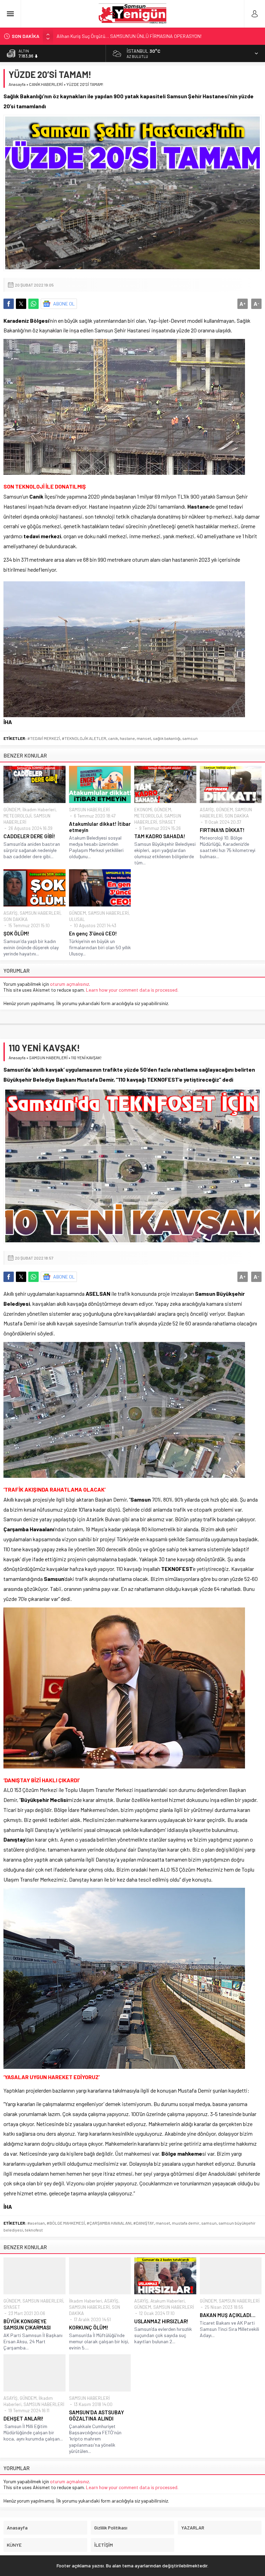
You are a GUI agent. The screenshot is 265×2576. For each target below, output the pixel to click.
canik (113, 738)
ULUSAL (77, 919)
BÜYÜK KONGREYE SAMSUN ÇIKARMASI (27, 2324)
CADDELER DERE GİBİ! (29, 836)
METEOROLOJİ (17, 816)
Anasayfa (17, 84)
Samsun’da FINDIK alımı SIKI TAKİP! (92, 36)
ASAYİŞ (207, 810)
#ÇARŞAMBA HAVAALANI (109, 2223)
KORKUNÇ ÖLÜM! (89, 2327)
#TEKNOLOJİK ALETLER (84, 738)
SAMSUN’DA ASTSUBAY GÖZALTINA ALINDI (96, 2415)
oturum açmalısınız (70, 984)
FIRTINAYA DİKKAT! (222, 830)
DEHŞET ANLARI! (23, 2418)
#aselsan (36, 2223)
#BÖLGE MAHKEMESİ (66, 2223)
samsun (190, 738)
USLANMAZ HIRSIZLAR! (161, 2321)
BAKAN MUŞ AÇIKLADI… (228, 2315)
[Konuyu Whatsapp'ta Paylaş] (33, 304)
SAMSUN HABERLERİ (89, 810)
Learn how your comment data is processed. (132, 990)
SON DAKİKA (237, 816)
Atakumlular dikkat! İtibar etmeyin (100, 827)
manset (144, 738)
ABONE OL (64, 304)
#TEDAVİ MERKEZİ (44, 738)
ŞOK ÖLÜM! (16, 933)
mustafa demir (186, 2223)
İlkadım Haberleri (39, 810)
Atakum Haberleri (168, 2301)
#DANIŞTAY (144, 2223)
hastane (127, 738)
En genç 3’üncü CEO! (93, 933)
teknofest (34, 2230)
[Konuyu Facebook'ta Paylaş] (9, 304)
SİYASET (167, 822)
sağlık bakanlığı (167, 738)
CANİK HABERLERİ (46, 84)
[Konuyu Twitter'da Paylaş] (21, 304)
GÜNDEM (12, 810)
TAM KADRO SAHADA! (160, 836)
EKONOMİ (143, 810)
